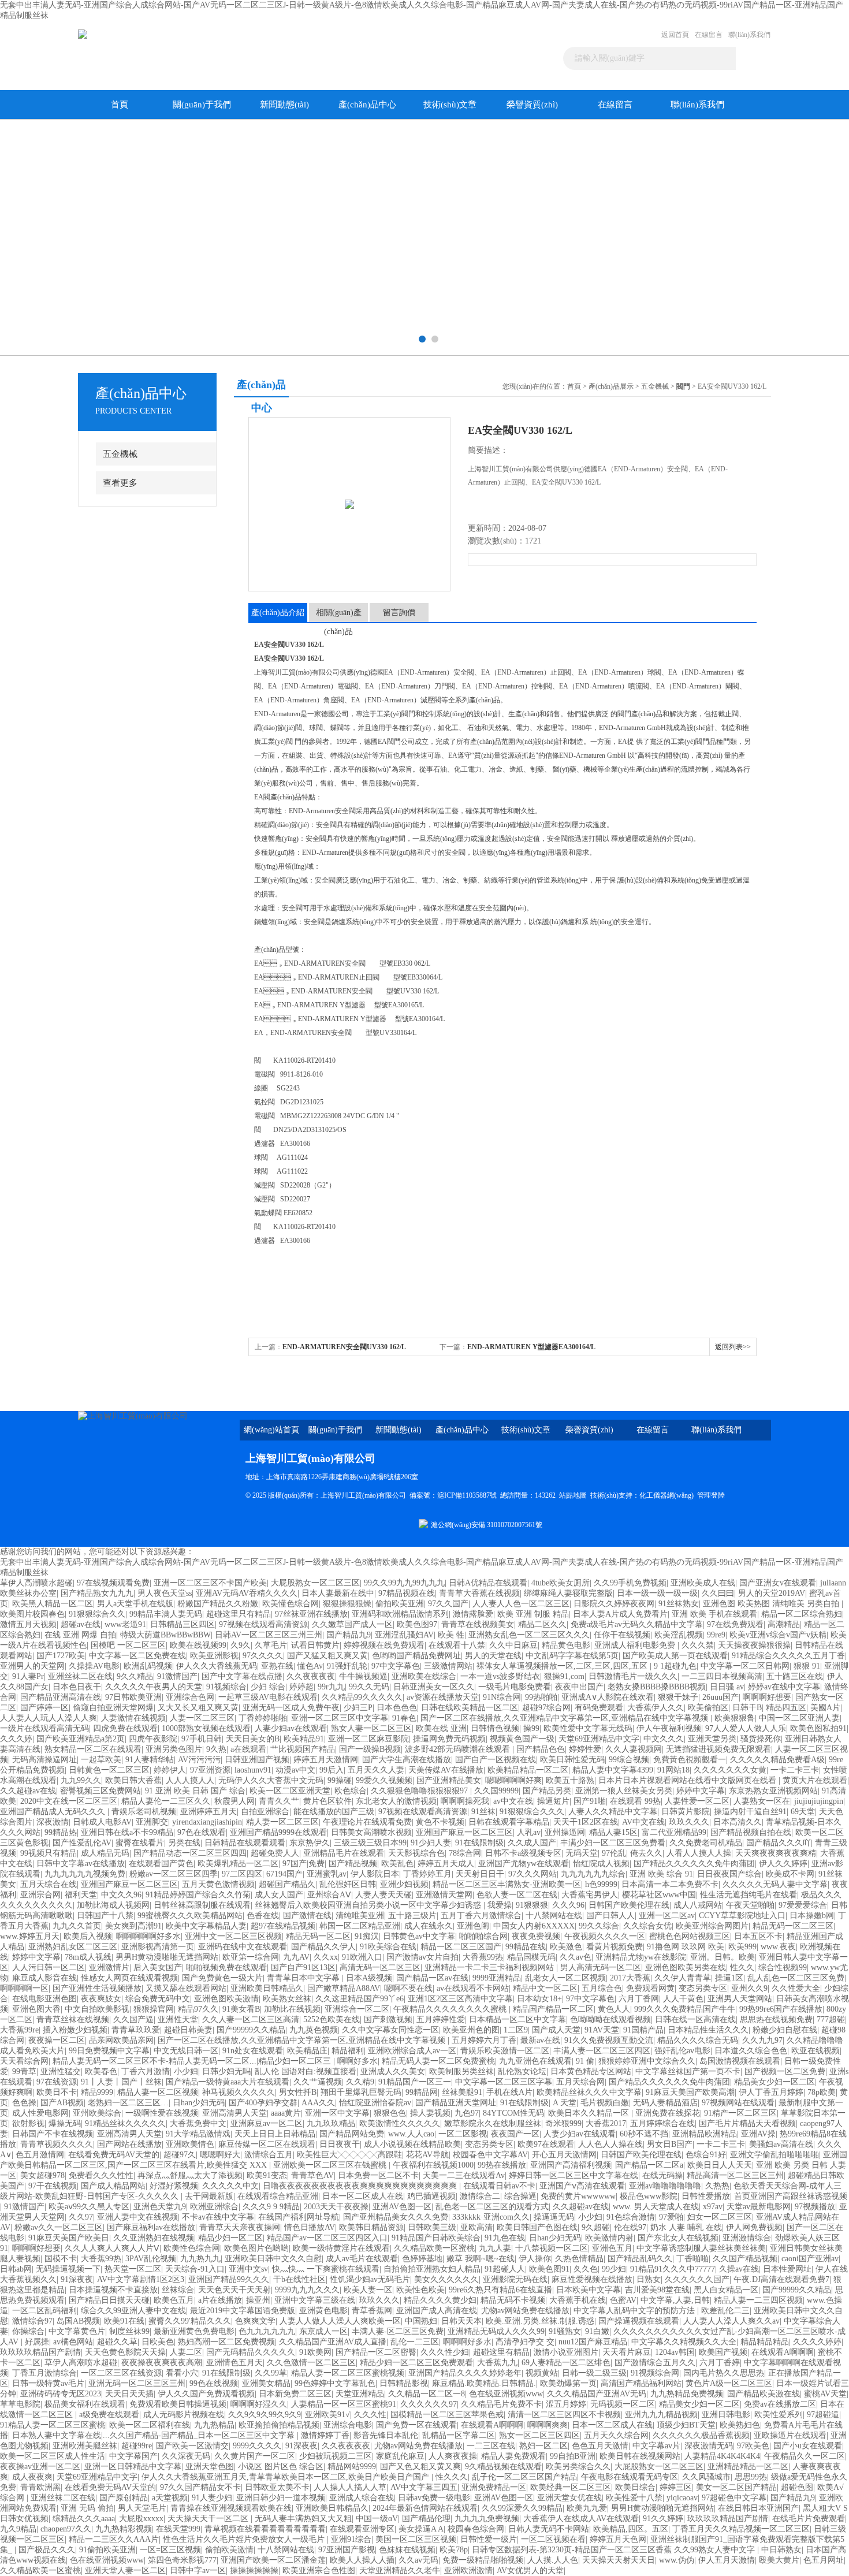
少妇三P (358, 1708)
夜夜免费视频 (536, 1936)
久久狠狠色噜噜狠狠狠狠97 (420, 1791)
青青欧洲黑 (40, 2487)
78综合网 (465, 1853)
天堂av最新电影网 (759, 2207)
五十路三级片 (412, 1916)
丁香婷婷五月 (427, 1874)
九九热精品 (214, 2425)
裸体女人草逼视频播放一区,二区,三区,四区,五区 (563, 1666)
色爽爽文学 (255, 2321)
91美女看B (241, 2009)
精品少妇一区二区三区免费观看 (416, 2363)
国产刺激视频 (388, 2020)
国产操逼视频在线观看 (639, 2321)
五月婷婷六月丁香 (484, 2040)
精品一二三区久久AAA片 (114, 2539)
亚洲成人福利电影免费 (636, 1645)
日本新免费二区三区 (295, 2394)
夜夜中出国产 (579, 1687)
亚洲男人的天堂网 (32, 1666)
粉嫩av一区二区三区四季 (174, 1874)
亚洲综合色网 (190, 1697)
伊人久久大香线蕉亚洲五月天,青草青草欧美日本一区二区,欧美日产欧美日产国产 (286, 2477)
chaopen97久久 (66, 2529)
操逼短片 (553, 1801)
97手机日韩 (202, 1739)
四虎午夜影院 (153, 1739)
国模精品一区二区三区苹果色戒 (447, 2415)
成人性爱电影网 (40, 2113)
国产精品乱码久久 (640, 2259)
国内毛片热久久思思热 (724, 2373)
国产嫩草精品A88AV (344, 1988)
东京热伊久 (310, 1843)
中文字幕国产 (133, 2456)
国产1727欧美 (61, 1656)
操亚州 (258, 2300)
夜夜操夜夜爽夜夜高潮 (162, 2363)
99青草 (24, 2071)
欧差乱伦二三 (725, 2311)
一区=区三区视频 (170, 2550)
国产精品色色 (541, 1749)
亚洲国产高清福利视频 (571, 2165)
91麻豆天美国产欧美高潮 (690, 2092)
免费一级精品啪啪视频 (483, 2560)
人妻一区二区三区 (202, 1718)
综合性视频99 (783, 1968)
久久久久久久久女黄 (730, 1770)
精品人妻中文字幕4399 (613, 1770)
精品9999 (97, 2092)
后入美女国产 (158, 1968)
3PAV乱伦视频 (151, 2259)
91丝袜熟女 (679, 1604)
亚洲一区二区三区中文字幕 (340, 1718)
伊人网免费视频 (754, 2227)
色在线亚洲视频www (506, 2394)
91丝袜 (483, 1812)
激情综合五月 (269, 2155)
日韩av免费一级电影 (434, 2498)
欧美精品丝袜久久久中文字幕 (589, 2092)
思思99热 (751, 2477)
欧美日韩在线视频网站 (640, 2456)
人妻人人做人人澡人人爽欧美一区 (340, 2321)
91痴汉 (367, 1936)
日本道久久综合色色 (751, 2051)
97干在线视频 (53, 2186)
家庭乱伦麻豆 (400, 2456)
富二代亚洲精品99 (674, 1832)
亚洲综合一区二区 (357, 2009)
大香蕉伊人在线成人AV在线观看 (581, 2519)
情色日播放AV (310, 2227)
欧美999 (742, 1947)
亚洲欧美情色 (190, 2144)
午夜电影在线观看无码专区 (630, 2477)
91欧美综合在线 (388, 1947)
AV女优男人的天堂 (530, 2571)
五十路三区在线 (795, 1676)
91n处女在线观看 (253, 2051)
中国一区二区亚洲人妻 (799, 1718)
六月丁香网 (639, 1999)
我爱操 (500, 1905)
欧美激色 (566, 1947)
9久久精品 (135, 1676)
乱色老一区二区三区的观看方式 (492, 2207)
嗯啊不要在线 (408, 1988)
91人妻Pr (28, 1676)
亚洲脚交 (152, 1822)
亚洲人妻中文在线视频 (137, 2217)
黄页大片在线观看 (815, 1780)
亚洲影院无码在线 (515, 2279)
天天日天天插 (129, 2394)
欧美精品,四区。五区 (631, 2529)
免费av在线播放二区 (780, 2404)
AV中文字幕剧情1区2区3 (141, 2279)
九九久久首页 (77, 1926)
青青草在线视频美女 (478, 1624)
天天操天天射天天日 (619, 2560)
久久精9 (360, 2082)
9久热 (216, 1749)
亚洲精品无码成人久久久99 (496, 2331)
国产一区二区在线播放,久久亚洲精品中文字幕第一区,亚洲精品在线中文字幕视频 (565, 1718)
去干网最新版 (209, 2196)
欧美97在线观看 (546, 2144)
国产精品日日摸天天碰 (109, 2300)
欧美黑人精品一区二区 (53, 1604)
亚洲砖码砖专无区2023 (61, 2394)
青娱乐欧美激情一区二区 (505, 2051)
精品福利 (348, 2051)
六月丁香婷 (720, 2363)
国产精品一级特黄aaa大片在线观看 (228, 2082)
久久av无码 (418, 2560)
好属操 (37, 2342)
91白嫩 (597, 2331)
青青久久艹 (279, 1801)
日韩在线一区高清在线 (695, 2020)
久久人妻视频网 (634, 1749)
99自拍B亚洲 (573, 2456)
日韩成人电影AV (102, 1822)
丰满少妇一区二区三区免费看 (613, 1843)
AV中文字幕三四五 (424, 2487)
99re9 (716, 1635)
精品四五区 (786, 1708)
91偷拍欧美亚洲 (107, 2550)
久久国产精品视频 (745, 2259)
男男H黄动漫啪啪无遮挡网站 (167, 1957)
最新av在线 (540, 2040)
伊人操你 (535, 2259)
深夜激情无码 (709, 2446)
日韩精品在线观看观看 (245, 1843)
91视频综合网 (655, 2373)
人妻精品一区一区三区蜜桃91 (344, 2404)
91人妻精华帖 (150, 1760)
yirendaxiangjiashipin (207, 1822)
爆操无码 (65, 2123)
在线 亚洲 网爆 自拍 (80, 1635)
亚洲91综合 (351, 2539)
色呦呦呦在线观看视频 (610, 2020)
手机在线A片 (509, 2092)
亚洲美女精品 (266, 2383)
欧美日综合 (635, 2487)
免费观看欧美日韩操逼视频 (178, 2404)
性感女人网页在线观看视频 (129, 1978)
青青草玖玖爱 (136, 2030)
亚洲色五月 (612, 2248)
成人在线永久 (429, 1926)
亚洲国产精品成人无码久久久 (54, 1812)
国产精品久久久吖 (779, 1843)
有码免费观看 (599, 1708)
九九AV (296, 1957)
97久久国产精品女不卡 (200, 2487)
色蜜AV (623, 2300)
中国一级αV (377, 2519)
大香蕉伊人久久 (656, 1708)
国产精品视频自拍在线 (751, 1832)
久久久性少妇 (445, 2352)
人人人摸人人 (190, 1780)
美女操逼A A (421, 2529)
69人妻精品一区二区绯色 (566, 2363)
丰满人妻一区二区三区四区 (602, 2051)
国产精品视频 (353, 1864)
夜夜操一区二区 (57, 2040)
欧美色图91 (549, 2269)
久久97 (81, 2217)
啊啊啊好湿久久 (259, 2404)
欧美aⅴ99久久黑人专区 (89, 2207)
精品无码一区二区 (318, 1936)
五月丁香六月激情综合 (481, 1916)
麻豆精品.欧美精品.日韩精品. (484, 2383)
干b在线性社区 (299, 2279)
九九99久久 (81, 1780)
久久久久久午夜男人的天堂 (154, 1687)
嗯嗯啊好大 (220, 2155)
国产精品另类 (547, 1791)
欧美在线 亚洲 (441, 1728)
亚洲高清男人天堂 (234, 2113)
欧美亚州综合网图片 (712, 1926)
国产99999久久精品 (251, 2030)
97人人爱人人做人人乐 (746, 1728)
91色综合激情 (631, 2217)
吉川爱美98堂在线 (657, 2290)
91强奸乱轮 (347, 1666)
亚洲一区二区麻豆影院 (368, 1739)
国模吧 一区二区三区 (128, 1645)
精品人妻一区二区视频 (158, 2092)
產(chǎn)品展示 (611, 386)
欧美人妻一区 (368, 2290)
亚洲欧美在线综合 (424, 1676)
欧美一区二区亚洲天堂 (290, 1791)
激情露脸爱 (473, 1614)
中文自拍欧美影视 (97, 2009)
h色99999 (601, 1884)
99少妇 (614, 2269)
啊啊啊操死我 (465, 1801)
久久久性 (370, 2415)
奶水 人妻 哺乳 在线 (686, 2227)
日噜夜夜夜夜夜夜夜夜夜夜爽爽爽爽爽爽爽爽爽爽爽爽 (361, 2186)
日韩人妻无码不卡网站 (549, 2529)
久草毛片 (271, 1645)
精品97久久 (198, 2009)
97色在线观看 (202, 1832)
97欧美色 (753, 2446)
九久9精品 (18, 2529)
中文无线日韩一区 (186, 2051)
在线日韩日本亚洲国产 (758, 2508)
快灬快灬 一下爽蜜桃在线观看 (326, 2269)
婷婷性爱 (585, 1749)
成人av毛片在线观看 (362, 2259)
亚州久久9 (749, 1988)
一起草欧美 (101, 1760)
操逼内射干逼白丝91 (750, 1812)
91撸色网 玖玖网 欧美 (686, 1947)
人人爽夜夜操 (453, 2456)
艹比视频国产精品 (303, 1749)
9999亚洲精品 (497, 1978)
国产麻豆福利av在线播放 (151, 2227)
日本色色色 (397, 1708)
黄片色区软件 (327, 1801)
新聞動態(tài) (284, 105)
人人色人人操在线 (610, 2144)
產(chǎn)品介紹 (278, 613)
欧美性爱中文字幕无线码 (588, 1728)
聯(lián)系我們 (749, 35)
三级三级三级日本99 (370, 1843)
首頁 (120, 105)
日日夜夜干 (340, 2144)
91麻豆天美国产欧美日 (69, 2238)
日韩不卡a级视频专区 (523, 1853)
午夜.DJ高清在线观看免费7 (781, 2279)
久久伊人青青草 (683, 1978)
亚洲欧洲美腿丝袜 (85, 2446)
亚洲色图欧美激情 (226, 1999)
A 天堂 (565, 2103)
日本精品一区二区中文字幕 (517, 2020)
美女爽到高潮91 (133, 1926)
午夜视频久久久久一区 (605, 1936)
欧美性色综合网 (192, 2248)
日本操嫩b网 (812, 1916)
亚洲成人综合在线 (362, 2498)
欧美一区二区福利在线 (150, 2425)
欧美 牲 (451, 1635)
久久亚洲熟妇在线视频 (154, 2238)
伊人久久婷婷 (783, 1864)
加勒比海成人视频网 (113, 1905)
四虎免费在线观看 (125, 1728)
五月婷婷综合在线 (662, 2123)
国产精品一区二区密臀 (376, 2352)
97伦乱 (614, 1853)
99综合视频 (629, 1760)
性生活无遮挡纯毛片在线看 (749, 1895)
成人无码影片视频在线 (184, 2415)
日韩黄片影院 (686, 1812)
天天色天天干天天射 (234, 2290)
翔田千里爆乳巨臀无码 (361, 2092)
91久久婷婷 (663, 2519)
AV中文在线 (643, 1822)
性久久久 (452, 2477)
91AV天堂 (602, 2030)
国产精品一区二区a (649, 2165)
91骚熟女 (565, 2331)
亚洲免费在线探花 (668, 2113)
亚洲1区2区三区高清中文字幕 (460, 1999)
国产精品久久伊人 (323, 1947)
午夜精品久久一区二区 (805, 2456)
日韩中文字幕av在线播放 (81, 1864)
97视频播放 (815, 2207)
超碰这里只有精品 (239, 1614)
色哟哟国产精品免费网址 (416, 1656)
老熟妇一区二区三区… (128, 2103)
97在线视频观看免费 (113, 1583)
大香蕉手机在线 (578, 2300)
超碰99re (137, 2446)
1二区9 (516, 2030)
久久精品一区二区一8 (427, 2394)
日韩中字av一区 (198, 2571)
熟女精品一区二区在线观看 (93, 1749)
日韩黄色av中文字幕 (419, 1936)
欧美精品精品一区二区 (528, 1770)
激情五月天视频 (28, 1624)
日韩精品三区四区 (183, 1624)
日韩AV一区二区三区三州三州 (269, 1635)
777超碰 (831, 2020)
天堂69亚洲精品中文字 (599, 1739)
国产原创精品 (124, 2498)
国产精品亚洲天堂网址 (456, 2103)
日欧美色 (158, 2342)
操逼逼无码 (554, 2217)
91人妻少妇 (212, 2498)
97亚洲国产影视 (347, 2550)
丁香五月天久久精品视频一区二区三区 (741, 2529)
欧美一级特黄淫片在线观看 (341, 2248)
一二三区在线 (491, 2446)
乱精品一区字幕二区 (459, 2435)
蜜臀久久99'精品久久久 (190, 2321)
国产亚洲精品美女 (449, 1780)
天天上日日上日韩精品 (275, 2134)
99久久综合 (599, 1926)
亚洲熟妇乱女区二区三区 (73, 1947)
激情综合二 (480, 2196)
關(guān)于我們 (202, 105)
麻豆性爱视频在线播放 (592, 2279)
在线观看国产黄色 (161, 1864)
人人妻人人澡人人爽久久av (731, 2321)
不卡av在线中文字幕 (218, 2217)
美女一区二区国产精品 (736, 2487)
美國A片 (825, 1708)
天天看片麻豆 (627, 2352)
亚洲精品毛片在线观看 (344, 1853)
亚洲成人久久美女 (393, 2071)
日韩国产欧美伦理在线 (629, 1905)
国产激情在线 (307, 1916)
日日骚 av (727, 1687)
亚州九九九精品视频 (661, 2415)
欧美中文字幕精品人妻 (206, 1926)
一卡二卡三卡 (795, 1770)
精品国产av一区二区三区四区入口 (327, 2238)
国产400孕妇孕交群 (263, 2103)
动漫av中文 (295, 1770)
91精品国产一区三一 (415, 2082)
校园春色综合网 (476, 2529)
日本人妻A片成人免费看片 (620, 1614)
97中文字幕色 (396, 1666)
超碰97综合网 (546, 1708)
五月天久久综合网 (616, 2435)
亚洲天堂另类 (712, 1739)
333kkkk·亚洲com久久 (491, 2217)
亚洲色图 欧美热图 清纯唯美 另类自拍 (772, 1604)
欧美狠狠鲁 (735, 1718)
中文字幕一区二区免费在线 (137, 1656)
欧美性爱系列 (779, 2415)
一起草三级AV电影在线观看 (268, 1697)
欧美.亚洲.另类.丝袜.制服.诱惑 (540, 2321)
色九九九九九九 (267, 2331)
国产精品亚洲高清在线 (61, 1697)
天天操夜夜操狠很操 (754, 1645)
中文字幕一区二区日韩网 (745, 1666)
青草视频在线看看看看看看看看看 (265, 2529)
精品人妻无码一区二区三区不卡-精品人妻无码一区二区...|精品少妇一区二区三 (193, 2061)
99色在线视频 (214, 2383)
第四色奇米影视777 (182, 2560)
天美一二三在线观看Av (464, 2175)
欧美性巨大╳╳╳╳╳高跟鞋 (349, 2155)
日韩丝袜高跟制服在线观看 (202, 1905)
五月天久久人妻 (376, 1770)
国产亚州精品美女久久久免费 (396, 2217)
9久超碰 (596, 2227)
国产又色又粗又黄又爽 (420, 2467)
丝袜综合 (178, 2290)
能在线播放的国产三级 (334, 1812)
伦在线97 (630, 2227)
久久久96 (568, 1905)
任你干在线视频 (622, 1635)
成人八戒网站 (698, 1905)
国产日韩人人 (610, 1916)
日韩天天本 (461, 2321)
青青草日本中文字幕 (304, 1978)
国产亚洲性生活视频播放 (97, 1988)
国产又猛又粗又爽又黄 (327, 1656)
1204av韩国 (675, 2352)
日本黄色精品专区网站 (591, 2071)
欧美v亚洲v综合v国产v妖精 (778, 1635)
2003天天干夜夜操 (336, 2207)
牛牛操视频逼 (363, 1676)
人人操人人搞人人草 (350, 2487)
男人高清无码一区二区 (601, 1968)
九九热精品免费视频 (687, 2394)
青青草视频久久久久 (57, 2144)
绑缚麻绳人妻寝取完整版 (568, 1593)
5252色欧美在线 (332, 2020)
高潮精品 (784, 1624)
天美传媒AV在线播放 (446, 1770)
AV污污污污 (199, 1760)
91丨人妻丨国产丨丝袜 (121, 2082)
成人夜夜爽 (32, 2477)
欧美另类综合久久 (578, 2467)
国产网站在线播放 (129, 2144)
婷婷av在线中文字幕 (784, 1687)
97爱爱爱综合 (803, 1905)
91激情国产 (177, 1676)
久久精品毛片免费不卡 (501, 2404)
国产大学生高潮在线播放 (407, 1760)
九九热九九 (200, 2259)
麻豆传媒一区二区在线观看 (267, 2144)
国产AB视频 (62, 2103)
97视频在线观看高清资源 (263, 1624)
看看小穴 (182, 2373)
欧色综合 (351, 1791)
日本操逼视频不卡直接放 (113, 2290)
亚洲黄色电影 (323, 2311)
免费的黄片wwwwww (578, 2196)
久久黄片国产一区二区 (255, 2456)
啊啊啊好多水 (467, 2342)
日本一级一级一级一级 (657, 1593)
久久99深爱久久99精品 (522, 2508)
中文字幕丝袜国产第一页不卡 (688, 2071)
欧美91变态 (267, 2175)
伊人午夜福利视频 (669, 1728)
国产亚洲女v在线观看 (778, 1583)
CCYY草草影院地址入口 (742, 1916)
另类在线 (184, 1843)
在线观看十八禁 (457, 1645)
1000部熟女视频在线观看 (206, 1728)
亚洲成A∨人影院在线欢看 (608, 1697)
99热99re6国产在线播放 (781, 2009)
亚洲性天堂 (178, 2020)
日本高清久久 (738, 1822)
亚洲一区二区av (667, 1916)
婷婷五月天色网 (618, 2539)
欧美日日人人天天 (720, 2165)
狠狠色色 (390, 2113)
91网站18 (673, 1770)
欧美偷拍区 (708, 1708)
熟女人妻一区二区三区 (371, 1728)
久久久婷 (16, 1739)
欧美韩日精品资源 (371, 2227)
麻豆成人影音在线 (44, 1978)
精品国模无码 (531, 1957)
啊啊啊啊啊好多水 (148, 1936)
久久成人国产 (532, 1843)
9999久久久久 (257, 2446)
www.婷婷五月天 (30, 1936)
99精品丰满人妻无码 (166, 1614)
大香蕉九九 (497, 2363)
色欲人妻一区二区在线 (517, 1895)
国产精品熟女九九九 (97, 1593)
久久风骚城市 (706, 2477)
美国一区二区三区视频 (416, 2539)
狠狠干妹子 (678, 1697)
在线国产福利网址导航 (299, 2217)
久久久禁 (698, 1645)
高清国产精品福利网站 (641, 2383)
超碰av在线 (81, 1624)
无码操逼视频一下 (68, 2269)
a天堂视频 (170, 2498)
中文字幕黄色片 (77, 2331)
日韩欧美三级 (432, 2227)
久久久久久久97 (429, 2404)
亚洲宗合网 (40, 1895)
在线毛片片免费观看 (809, 2519)
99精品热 (61, 1832)
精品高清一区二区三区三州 (735, 2175)
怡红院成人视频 (601, 1864)
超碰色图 (797, 2487)
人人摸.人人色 (553, 2560)
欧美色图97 (417, 1624)
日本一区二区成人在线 (363, 2196)
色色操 (24, 2103)
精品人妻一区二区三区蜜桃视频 (348, 2373)
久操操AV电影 (94, 1666)
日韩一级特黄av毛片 (48, 2383)
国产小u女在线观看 (808, 2446)
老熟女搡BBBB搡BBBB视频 (657, 1687)
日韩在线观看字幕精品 (509, 1822)
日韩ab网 (16, 2269)
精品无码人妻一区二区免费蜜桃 (438, 2061)
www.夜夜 (778, 1947)
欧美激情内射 (609, 2238)
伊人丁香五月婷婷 (771, 2092)
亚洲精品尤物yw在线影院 (641, 1957)
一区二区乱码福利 (44, 2311)
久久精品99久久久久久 (362, 1697)
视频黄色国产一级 (522, 1739)
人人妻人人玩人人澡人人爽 (49, 1718)
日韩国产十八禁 (105, 1916)
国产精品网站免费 (352, 2134)
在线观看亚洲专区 (362, 2529)
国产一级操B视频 (370, 1749)
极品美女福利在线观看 (85, 2404)
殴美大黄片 (779, 2560)
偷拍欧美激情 (229, 2550)
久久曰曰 (718, 1593)
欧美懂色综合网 (291, 1604)
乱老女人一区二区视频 (565, 1978)
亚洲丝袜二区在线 (80, 1676)
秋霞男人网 (234, 1801)
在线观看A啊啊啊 (783, 2352)
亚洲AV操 (758, 2134)
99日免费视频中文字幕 (109, 2051)
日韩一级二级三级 (594, 2373)
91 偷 (585, 2061)
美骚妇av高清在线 (781, 2144)
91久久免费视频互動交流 (609, 2040)
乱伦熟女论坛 (522, 2071)
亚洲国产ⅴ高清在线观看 (582, 2186)
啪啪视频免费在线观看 (226, 1968)
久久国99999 (496, 1791)
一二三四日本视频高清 (722, 1676)
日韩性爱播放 (706, 2196)
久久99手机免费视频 (630, 1583)
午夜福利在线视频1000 (433, 2165)
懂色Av (310, 1666)
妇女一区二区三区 (720, 2217)
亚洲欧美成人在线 (703, 1583)
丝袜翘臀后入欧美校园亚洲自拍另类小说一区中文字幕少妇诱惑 (369, 1905)
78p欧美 (822, 2092)
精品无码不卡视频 (513, 2300)
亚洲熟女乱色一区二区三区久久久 (529, 1635)
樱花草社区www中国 (659, 1895)
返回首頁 (675, 35)
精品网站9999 (352, 2467)
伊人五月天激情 (727, 2560)
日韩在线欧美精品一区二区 (470, 1708)
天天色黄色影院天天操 (125, 2352)
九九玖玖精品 (331, 2123)
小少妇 (186, 2071)
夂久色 (586, 2269)
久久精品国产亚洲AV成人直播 (333, 2342)
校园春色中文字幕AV (490, 2155)
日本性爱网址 (787, 2269)
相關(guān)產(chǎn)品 (339, 615)
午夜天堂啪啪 (750, 1905)
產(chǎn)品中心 (367, 105)
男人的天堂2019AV (772, 1593)
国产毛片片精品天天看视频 (747, 2123)
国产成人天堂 (556, 2030)
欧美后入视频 (88, 1936)
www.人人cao (411, 2134)
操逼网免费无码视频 (449, 1739)
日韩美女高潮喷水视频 (371, 1832)
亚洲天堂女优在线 (569, 2498)
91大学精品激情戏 (198, 2134)
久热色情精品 (579, 2259)
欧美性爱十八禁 (634, 2498)
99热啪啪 (541, 1697)
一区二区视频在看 (553, 2539)
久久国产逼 (133, 2020)
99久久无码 (369, 1687)
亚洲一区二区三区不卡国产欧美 (210, 1583)
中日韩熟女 (781, 2550)
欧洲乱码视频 (148, 1666)
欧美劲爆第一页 (568, 2383)
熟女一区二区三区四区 (539, 2435)
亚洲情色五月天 (234, 2363)
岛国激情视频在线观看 (740, 2061)
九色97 (467, 2113)
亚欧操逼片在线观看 (790, 2435)
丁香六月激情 (146, 2071)
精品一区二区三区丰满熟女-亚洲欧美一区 (507, 1884)
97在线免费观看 (735, 1624)
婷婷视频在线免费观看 (384, 1645)
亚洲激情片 (109, 1968)
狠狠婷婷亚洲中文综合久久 (647, 2061)
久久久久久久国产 (697, 2279)
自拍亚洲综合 (265, 1812)
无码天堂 (582, 1853)
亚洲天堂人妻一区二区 (125, 2571)
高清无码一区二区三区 (380, 1968)
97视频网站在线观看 (738, 2103)
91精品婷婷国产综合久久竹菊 (198, 1895)
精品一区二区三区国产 (461, 1947)
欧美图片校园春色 (32, 1614)
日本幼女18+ (539, 1999)
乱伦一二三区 (415, 2342)
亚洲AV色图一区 (402, 2207)
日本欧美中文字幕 (589, 2290)
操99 (531, 1728)
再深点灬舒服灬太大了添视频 (190, 2175)
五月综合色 (602, 1988)
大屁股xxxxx (141, 2519)
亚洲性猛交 (61, 2071)
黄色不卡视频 (440, 1822)
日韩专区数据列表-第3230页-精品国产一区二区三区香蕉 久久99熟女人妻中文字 (615, 2550)
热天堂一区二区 (133, 2269)
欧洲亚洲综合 (214, 2207)
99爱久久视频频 (384, 1780)
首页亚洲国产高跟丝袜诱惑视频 (791, 2196)
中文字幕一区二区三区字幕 (504, 2082)
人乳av (529, 1832)
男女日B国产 (670, 2144)
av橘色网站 (73, 2342)
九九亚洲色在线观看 (535, 2061)
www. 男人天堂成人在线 (656, 2207)
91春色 (404, 1718)
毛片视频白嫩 (605, 2103)
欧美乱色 (397, 1864)
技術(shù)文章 (450, 105)
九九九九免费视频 (487, 2519)
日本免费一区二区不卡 (378, 2175)
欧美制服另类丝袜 (461, 2071)
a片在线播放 (220, 2300)
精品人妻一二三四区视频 (758, 2300)
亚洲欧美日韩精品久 (267, 1988)
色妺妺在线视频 (407, 2550)
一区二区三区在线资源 (121, 2373)
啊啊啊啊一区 (24, 1988)
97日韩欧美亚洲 (133, 1697)
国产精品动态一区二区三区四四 (190, 1853)
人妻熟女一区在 (762, 1801)
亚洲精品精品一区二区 (748, 2467)
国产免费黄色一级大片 (222, 1978)
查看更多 (120, 483)
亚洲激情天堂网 (444, 1895)
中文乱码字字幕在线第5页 (572, 1656)
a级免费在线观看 (109, 2415)
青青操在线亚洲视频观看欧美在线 (231, 2508)
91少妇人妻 (431, 1843)
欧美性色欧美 (420, 2290)
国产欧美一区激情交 (192, 2446)
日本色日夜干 (77, 1687)
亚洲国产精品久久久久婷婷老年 (465, 2373)
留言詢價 (399, 613)
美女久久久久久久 (446, 2279)
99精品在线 (526, 1947)
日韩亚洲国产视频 (257, 1760)
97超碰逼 (823, 2415)
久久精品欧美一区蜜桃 (434, 2248)
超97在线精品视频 (283, 1926)
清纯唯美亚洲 (360, 1916)
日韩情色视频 (495, 1728)
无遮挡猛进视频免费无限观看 (718, 1749)
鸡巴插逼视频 (431, 2196)
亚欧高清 (476, 2227)
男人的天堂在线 (493, 1656)
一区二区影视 (463, 2134)
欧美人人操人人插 (362, 2560)
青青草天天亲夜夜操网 (240, 2227)
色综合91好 (706, 2155)
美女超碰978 (42, 2175)
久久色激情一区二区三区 (311, 2363)
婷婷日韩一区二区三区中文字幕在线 (574, 2175)
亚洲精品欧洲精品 (705, 2134)
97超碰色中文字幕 (734, 2498)
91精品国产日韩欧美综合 (436, 2238)
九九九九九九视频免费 (85, 1874)
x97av (713, 2207)
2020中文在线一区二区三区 (69, 1801)
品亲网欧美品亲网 (121, 2040)
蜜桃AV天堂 (825, 2394)
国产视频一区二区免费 (785, 2071)
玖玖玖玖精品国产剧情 (40, 2352)
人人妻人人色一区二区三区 (521, 1604)
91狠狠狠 (532, 1905)
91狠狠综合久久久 (532, 1812)
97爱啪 (671, 2217)
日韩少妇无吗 (226, 2071)
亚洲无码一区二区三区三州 (137, 2383)
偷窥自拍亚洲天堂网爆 (113, 1708)
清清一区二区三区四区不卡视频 (564, 2415)
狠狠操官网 (154, 2009)
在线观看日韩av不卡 (499, 2186)
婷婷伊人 (170, 1770)
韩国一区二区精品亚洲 (360, 1926)
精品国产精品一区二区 (553, 2009)
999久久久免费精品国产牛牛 (685, 2009)
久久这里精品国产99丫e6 (360, 1999)
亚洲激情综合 (747, 2238)
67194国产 (284, 1874)
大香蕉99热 (483, 1957)
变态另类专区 (703, 1988)
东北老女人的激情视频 (396, 1801)
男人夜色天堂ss (165, 1593)
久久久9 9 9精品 (271, 2207)
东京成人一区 (323, 2331)
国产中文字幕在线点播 (242, 1676)
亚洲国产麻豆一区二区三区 (464, 1832)
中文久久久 (664, 1739)
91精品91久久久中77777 (673, 2269)
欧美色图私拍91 (818, 1728)
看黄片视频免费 (615, 1947)
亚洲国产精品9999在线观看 (278, 1832)
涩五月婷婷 (566, 2404)
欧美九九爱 (587, 2508)
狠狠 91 (807, 1666)
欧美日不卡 (57, 2092)
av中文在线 (513, 1801)
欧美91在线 (124, 2321)
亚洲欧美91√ (327, 2415)
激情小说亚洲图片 (566, 2352)
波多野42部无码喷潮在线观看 (459, 1749)
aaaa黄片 (286, 2113)
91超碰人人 (505, 2269)
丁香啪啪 (692, 2259)
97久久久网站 (533, 1874)
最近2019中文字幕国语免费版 (243, 2311)
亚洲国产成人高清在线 (437, 2311)
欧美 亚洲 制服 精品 (533, 1614)
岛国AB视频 (78, 2321)
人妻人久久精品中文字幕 (613, 1812)
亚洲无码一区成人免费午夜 (291, 1708)
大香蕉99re (19, 2030)
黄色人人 (614, 2009)
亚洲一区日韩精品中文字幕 (133, 2467)
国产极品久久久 (47, 2550)
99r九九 (331, 1687)
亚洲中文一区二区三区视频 (233, 1936)
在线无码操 (662, 2175)
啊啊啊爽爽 (548, 2425)
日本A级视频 (369, 1978)
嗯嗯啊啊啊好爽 (513, 1780)
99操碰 (340, 1780)
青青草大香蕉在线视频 (479, 1593)
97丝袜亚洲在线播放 (311, 1614)
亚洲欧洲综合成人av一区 (412, 2051)
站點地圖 (573, 1495)
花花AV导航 (427, 2155)
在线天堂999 (178, 2529)
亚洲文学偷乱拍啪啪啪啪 (774, 2155)
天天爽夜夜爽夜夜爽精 (776, 1853)
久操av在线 (739, 2269)
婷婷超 (301, 1687)
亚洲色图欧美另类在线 (686, 1968)
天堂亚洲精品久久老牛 (400, 2571)
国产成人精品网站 (113, 2186)
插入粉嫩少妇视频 (75, 2030)
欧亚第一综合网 (251, 1957)
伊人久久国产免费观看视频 (206, 2394)
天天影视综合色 (416, 1853)
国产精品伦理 (426, 2519)
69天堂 (803, 1812)
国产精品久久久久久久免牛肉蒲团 (694, 1864)
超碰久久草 (117, 2342)
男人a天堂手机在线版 (135, 1604)
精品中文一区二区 (545, 1988)
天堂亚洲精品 (360, 2394)
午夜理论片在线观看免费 (367, 1822)
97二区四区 (242, 1874)
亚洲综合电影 (348, 2425)
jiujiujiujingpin (819, 1801)
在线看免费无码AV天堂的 (114, 2155)
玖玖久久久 (689, 1822)
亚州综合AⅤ (329, 1895)
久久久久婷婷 (817, 2342)
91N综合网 (502, 1697)
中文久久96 (121, 1895)
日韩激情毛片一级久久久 (633, 1676)
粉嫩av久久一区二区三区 (59, 2227)
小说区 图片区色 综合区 (281, 2467)
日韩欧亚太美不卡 (277, 2487)
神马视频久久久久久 (239, 2092)
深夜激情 (53, 1822)
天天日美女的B (253, 1739)
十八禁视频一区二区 (552, 2248)
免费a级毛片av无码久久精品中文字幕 (637, 1624)
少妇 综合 (268, 1687)
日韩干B (747, 1708)
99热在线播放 (502, 2165)
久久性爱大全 (796, 1988)
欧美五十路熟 (570, 1780)
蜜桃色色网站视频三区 (690, 1936)
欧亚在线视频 (816, 2051)
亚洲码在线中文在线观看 (243, 1947)
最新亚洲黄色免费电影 (194, 2331)
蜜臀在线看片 (140, 1843)
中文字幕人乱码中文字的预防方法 (635, 2311)
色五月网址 (824, 2560)
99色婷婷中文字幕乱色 (335, 2383)
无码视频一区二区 (623, 2404)
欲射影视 (28, 2123)
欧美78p (454, 2550)
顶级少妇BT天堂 (686, 2425)
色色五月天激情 (600, 2446)
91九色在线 (505, 2238)
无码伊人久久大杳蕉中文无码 (271, 1780)
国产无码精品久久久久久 (251, 2352)
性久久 (742, 1968)
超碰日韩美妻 (188, 2030)
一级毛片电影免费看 (515, 1687)
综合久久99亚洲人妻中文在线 (133, 2311)
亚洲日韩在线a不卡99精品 (127, 1832)
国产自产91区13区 (303, 1968)
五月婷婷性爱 (441, 2020)
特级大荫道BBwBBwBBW (165, 1635)
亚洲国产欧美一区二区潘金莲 (273, 2560)
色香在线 (263, 1916)
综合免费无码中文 (158, 1999)
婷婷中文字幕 (701, 1791)
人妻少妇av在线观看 (291, 1728)
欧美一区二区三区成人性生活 (53, 2456)
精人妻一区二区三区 (282, 1822)
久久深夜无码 (186, 2456)
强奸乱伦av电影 (682, 2051)
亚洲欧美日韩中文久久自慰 (273, 2259)
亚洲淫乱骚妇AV (404, 1635)
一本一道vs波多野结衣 (500, 1676)
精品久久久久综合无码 (698, 2040)
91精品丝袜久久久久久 (125, 2123)
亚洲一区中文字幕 (337, 2113)
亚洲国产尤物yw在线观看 (524, 1864)
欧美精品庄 (307, 2051)
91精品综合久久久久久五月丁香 (788, 1656)
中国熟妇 (421, 2321)
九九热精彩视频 (124, 2529)
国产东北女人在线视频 (678, 2238)
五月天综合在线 (49, 1884)
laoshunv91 (253, 1770)
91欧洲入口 (362, 1957)
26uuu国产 (720, 1697)
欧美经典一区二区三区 (571, 2487)
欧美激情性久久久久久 (400, 2123)
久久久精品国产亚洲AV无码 (597, 2394)
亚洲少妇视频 (404, 1884)
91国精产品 (643, 2030)
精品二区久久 (542, 1624)
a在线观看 (248, 1749)
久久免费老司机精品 (706, 1843)
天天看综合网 (24, 2061)
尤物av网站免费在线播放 (525, 2311)
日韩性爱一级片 (489, 2539)
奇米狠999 (563, 2123)
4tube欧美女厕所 (561, 1583)
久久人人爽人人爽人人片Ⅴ (112, 2248)
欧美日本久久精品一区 (590, 2113)
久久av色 (576, 1957)
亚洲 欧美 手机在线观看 (714, 1614)
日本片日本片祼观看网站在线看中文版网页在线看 (688, 1780)
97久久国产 (448, 1604)
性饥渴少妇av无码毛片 (370, 2279)
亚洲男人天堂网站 (740, 1999)
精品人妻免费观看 (513, 2456)
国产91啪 (590, 1801)
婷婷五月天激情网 (326, 1760)
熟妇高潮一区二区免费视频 (226, 2342)
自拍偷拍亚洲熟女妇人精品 (432, 2269)
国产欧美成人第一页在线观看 (675, 1656)
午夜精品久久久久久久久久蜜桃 (451, 2009)
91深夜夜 (77, 2279)
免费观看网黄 (650, 1988)
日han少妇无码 (199, 2103)
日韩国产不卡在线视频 (53, 2134)
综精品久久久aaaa (84, 2519)
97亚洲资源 (210, 1770)
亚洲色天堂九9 (160, 2207)
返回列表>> (733, 1347)
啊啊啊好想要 (767, 1697)
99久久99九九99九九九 (404, 1583)
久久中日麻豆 (513, 1645)
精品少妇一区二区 (230, 2238)
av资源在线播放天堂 (443, 1697)
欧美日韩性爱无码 (572, 1760)
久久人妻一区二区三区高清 (251, 2020)
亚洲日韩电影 (726, 2415)
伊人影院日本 (375, 1874)
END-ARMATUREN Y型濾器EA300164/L (531, 1347)
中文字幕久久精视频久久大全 (684, 2342)
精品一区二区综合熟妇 (802, 1614)
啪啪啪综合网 (483, 1936)
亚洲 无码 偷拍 (87, 2508)
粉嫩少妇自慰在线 (785, 2030)
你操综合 (28, 2331)
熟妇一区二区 (543, 2446)
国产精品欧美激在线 (764, 2394)
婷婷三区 (676, 2487)
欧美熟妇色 (740, 2425)
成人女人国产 (279, 1895)
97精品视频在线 (407, 1593)
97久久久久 (263, 1656)
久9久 (241, 1645)
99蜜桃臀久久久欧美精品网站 (190, 1916)
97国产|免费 (304, 1864)
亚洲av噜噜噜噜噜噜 (665, 2186)
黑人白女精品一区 (726, 2290)
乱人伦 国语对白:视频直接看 (306, 2071)
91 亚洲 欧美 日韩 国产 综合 (195, 1791)
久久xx (326, 1957)
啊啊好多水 (358, 2061)
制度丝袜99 (129, 2331)
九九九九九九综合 (593, 1874)
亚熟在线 (277, 1666)
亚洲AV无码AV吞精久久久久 (247, 1593)
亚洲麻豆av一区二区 (267, 2123)
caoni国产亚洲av (810, 2259)
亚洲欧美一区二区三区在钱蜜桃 (331, 2165)
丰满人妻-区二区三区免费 (398, 2331)
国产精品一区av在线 (432, 1978)
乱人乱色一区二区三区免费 (796, 1978)
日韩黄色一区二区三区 (109, 1770)
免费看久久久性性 (101, 2175)
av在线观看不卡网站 (473, 1988)
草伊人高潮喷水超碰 (36, 1583)
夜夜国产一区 (515, 2134)
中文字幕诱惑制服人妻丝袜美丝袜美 (701, 2248)
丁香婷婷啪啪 (263, 1718)
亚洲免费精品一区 (494, 2487)
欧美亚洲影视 (214, 1656)
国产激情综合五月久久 (655, 2363)
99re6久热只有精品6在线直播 (500, 2290)
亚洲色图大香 (36, 2009)
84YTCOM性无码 (513, 2113)
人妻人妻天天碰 (383, 1895)
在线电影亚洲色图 (44, 1999)
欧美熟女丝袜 (287, 1999)
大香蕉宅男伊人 (590, 1895)
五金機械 (120, 454)
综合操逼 (520, 2196)
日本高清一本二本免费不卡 (670, 1884)
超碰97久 (180, 2155)
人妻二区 (186, 2352)
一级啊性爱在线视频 (162, 2113)
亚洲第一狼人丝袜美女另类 (624, 1791)
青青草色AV (312, 2175)
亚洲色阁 (473, 1926)
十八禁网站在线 (554, 1916)
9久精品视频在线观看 (503, 2467)
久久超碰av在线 (28, 1791)
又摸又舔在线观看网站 (186, 1988)
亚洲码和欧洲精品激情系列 (400, 1614)
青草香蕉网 (372, 2311)
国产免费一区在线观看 (416, 2425)
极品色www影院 (649, 2196)
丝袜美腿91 (462, 2092)
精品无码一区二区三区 (793, 1926)
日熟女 (649, 2279)
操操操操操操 (254, 2571)
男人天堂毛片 (142, 2508)
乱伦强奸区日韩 (348, 1884)
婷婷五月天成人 (446, 1864)
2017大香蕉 (630, 1978)
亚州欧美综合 (97, 2113)
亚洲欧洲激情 (468, 2571)
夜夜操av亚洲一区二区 (40, 2467)
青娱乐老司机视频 (144, 1812)
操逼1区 (729, 1978)
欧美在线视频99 (198, 1645)
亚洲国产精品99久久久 (229, 2279)
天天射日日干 (480, 1874)
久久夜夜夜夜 (311, 1676)
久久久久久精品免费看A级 (777, 1760)
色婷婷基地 (422, 2259)
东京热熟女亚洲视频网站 (773, 1791)
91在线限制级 (479, 1843)
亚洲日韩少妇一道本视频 (281, 2498)
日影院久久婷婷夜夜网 (614, 1604)
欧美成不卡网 (790, 1874)
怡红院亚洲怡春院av (375, 2103)
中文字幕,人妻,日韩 (675, 2300)
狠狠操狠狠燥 (347, 1604)
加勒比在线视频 (292, 2009)
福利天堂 (81, 1895)
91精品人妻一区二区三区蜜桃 (53, 2425)
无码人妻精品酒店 (665, 2103)
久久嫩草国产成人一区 (352, 1624)
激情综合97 (32, 2321)
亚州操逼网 (565, 1832)
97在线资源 (57, 2082)
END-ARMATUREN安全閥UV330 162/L (344, 1347)
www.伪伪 (677, 2560)
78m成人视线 (88, 1957)
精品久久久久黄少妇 (440, 2300)
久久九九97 (762, 2040)
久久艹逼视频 (318, 2082)
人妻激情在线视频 (133, 1718)
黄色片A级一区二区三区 (729, 2383)
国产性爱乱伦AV (82, 1843)
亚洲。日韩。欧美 (723, 1957)
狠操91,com (564, 1676)
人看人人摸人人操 (699, 1853)
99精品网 (422, 2092)
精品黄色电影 (566, 1645)
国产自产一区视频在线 (496, 1760)
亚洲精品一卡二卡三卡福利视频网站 (490, 1968)
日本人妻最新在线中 (338, 1593)
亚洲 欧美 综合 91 (661, 1874)
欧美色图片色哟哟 (256, 2248)
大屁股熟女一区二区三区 (315, 1583)
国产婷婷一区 (44, 1708)
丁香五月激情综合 (44, 2373)
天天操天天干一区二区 (209, 2519)
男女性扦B (298, 2092)
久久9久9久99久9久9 (265, 2415)
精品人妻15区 (613, 1832)
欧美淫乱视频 (679, 1635)
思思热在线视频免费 (776, 2020)
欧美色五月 (174, 2300)
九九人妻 (495, 2248)
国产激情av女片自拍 (422, 1957)
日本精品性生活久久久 (708, 2030)
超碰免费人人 (275, 1853)
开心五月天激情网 (564, 2155)
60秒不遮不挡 (644, 2134)
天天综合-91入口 (195, 2269)
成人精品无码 (105, 1853)
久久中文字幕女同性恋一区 (390, 2030)
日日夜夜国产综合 (729, 1874)
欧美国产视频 (723, 2352)
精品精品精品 (765, 2342)
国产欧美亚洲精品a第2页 (81, 1739)
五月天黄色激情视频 (218, 1884)
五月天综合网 (580, 2082)
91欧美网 (315, 2352)
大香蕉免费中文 (198, 2123)
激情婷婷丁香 (325, 2435)
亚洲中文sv (248, 2269)
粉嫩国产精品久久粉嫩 (218, 1604)
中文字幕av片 (656, 2446)
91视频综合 (226, 1687)
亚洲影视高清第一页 (158, 1947)
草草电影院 (20, 2404)
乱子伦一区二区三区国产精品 (524, 2477)
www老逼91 (125, 1624)
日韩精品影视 (404, 2383)
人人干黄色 (683, 1999)
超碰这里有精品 (501, 2352)
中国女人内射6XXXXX (534, 1926)
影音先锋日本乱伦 (386, 2435)
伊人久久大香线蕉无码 (217, 1666)
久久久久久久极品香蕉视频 (701, 2435)
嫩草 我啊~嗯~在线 (481, 2259)
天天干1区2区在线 (586, 1822)
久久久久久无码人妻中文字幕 (775, 1884)
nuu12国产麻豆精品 (593, 2342)
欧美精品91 (304, 1739)
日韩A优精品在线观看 (488, 1583)
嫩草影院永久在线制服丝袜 (493, 2123)
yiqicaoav (682, 2498)
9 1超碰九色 (675, 1666)
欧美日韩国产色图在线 (537, 2227)
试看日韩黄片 (315, 1645)
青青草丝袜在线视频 (73, 2020)
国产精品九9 (349, 1635)
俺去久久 (646, 1853)
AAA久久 (318, 2103)
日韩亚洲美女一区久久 (434, 1687)
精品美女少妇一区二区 (774, 2082)
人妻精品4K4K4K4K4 (722, 2456)
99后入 (332, 1770)
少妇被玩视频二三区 (336, 2456)
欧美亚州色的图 (471, 2030)
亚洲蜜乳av (327, 1874)
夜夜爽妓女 (101, 1999)
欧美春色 (101, 2071)
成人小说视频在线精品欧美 (412, 2144)
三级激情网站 (448, 1666)
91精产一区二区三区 (740, 2113)
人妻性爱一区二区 (697, 1801)
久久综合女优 (647, 1926)
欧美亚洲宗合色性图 (319, 2571)
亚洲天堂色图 (210, 2467)
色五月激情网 (40, 2155)
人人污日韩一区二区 (49, 1968)
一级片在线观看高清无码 (44, 1728)
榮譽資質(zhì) (532, 105)
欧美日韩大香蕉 (133, 1780)
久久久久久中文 (230, 2186)
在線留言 (709, 35)
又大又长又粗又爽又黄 (198, 1708)
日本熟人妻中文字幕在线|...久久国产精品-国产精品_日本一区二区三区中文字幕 (154, 2435)
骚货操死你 (761, 1739)
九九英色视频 (314, 2030)
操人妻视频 (430, 2113)
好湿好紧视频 (174, 2186)
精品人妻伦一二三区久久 (166, 1801)
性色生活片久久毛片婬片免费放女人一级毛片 (245, 2539)
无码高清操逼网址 (44, 1760)
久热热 (717, 2186)
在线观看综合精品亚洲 (278, 2196)
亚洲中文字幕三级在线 (315, 2300)
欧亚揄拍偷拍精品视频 (279, 2425)
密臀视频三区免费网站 (100, 1791)
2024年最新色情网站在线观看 (425, 2508)
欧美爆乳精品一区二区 (238, 1864)
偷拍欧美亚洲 (400, 1604)
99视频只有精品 (49, 1853)
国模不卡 (61, 2259)
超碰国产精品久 (287, 1884)
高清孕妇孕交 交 (525, 2342)
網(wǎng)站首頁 (271, 1430)
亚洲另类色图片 (174, 1749)
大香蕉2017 (606, 2123)
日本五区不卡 (758, 1936)
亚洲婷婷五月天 (208, 1812)
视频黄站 (542, 2373)
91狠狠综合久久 (97, 1614)
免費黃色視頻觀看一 (690, 1760)
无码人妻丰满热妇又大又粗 (303, 2519)
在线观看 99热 (635, 1801)
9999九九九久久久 (307, 2290)
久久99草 (271, 2373)
